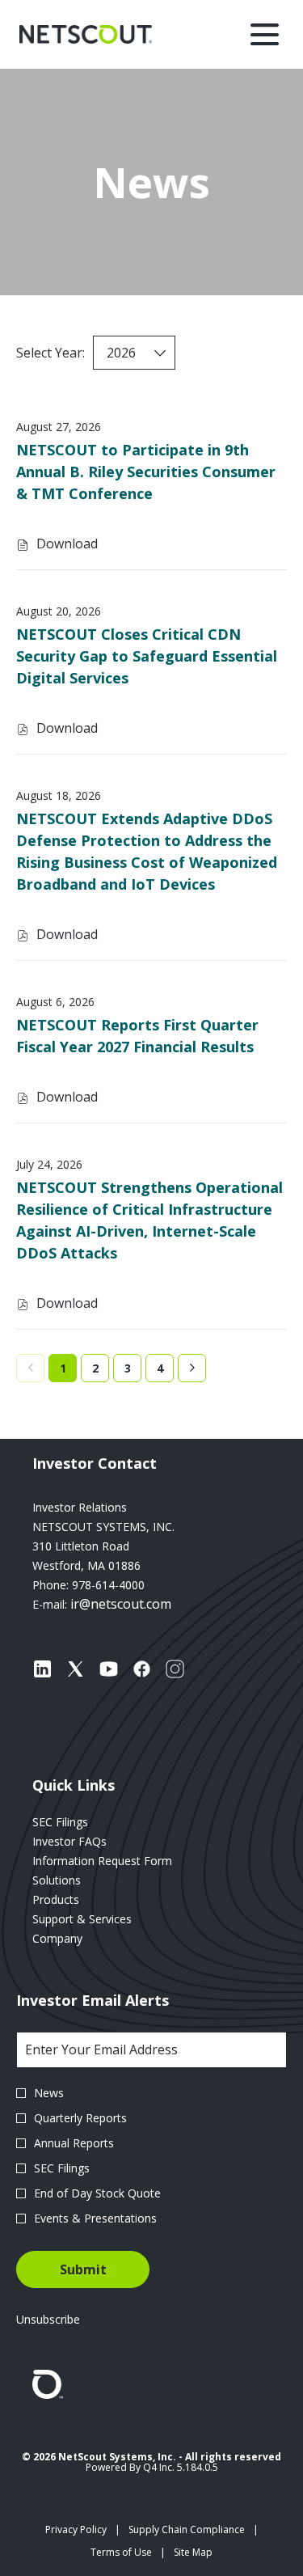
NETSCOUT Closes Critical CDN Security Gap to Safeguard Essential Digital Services (147, 656)
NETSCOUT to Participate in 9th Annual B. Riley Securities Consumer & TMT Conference (146, 472)
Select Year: (50, 353)
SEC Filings (80, 1822)
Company (77, 1939)
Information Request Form (122, 1861)
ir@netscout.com (121, 1604)
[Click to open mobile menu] (265, 34)
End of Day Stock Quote (97, 2193)
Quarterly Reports (80, 2118)
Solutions (76, 1880)
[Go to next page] (192, 1368)
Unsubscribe (48, 2319)
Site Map (193, 2553)
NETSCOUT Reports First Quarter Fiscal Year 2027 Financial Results (137, 1036)
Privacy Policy (76, 2530)
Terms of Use (121, 2553)
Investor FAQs (89, 1842)
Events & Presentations (95, 2218)
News (49, 2093)
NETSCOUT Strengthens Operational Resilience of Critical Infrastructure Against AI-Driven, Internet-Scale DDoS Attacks (149, 1220)
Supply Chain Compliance (187, 2530)
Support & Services (102, 1919)
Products (76, 1900)
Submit (83, 2269)
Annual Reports (74, 2143)
